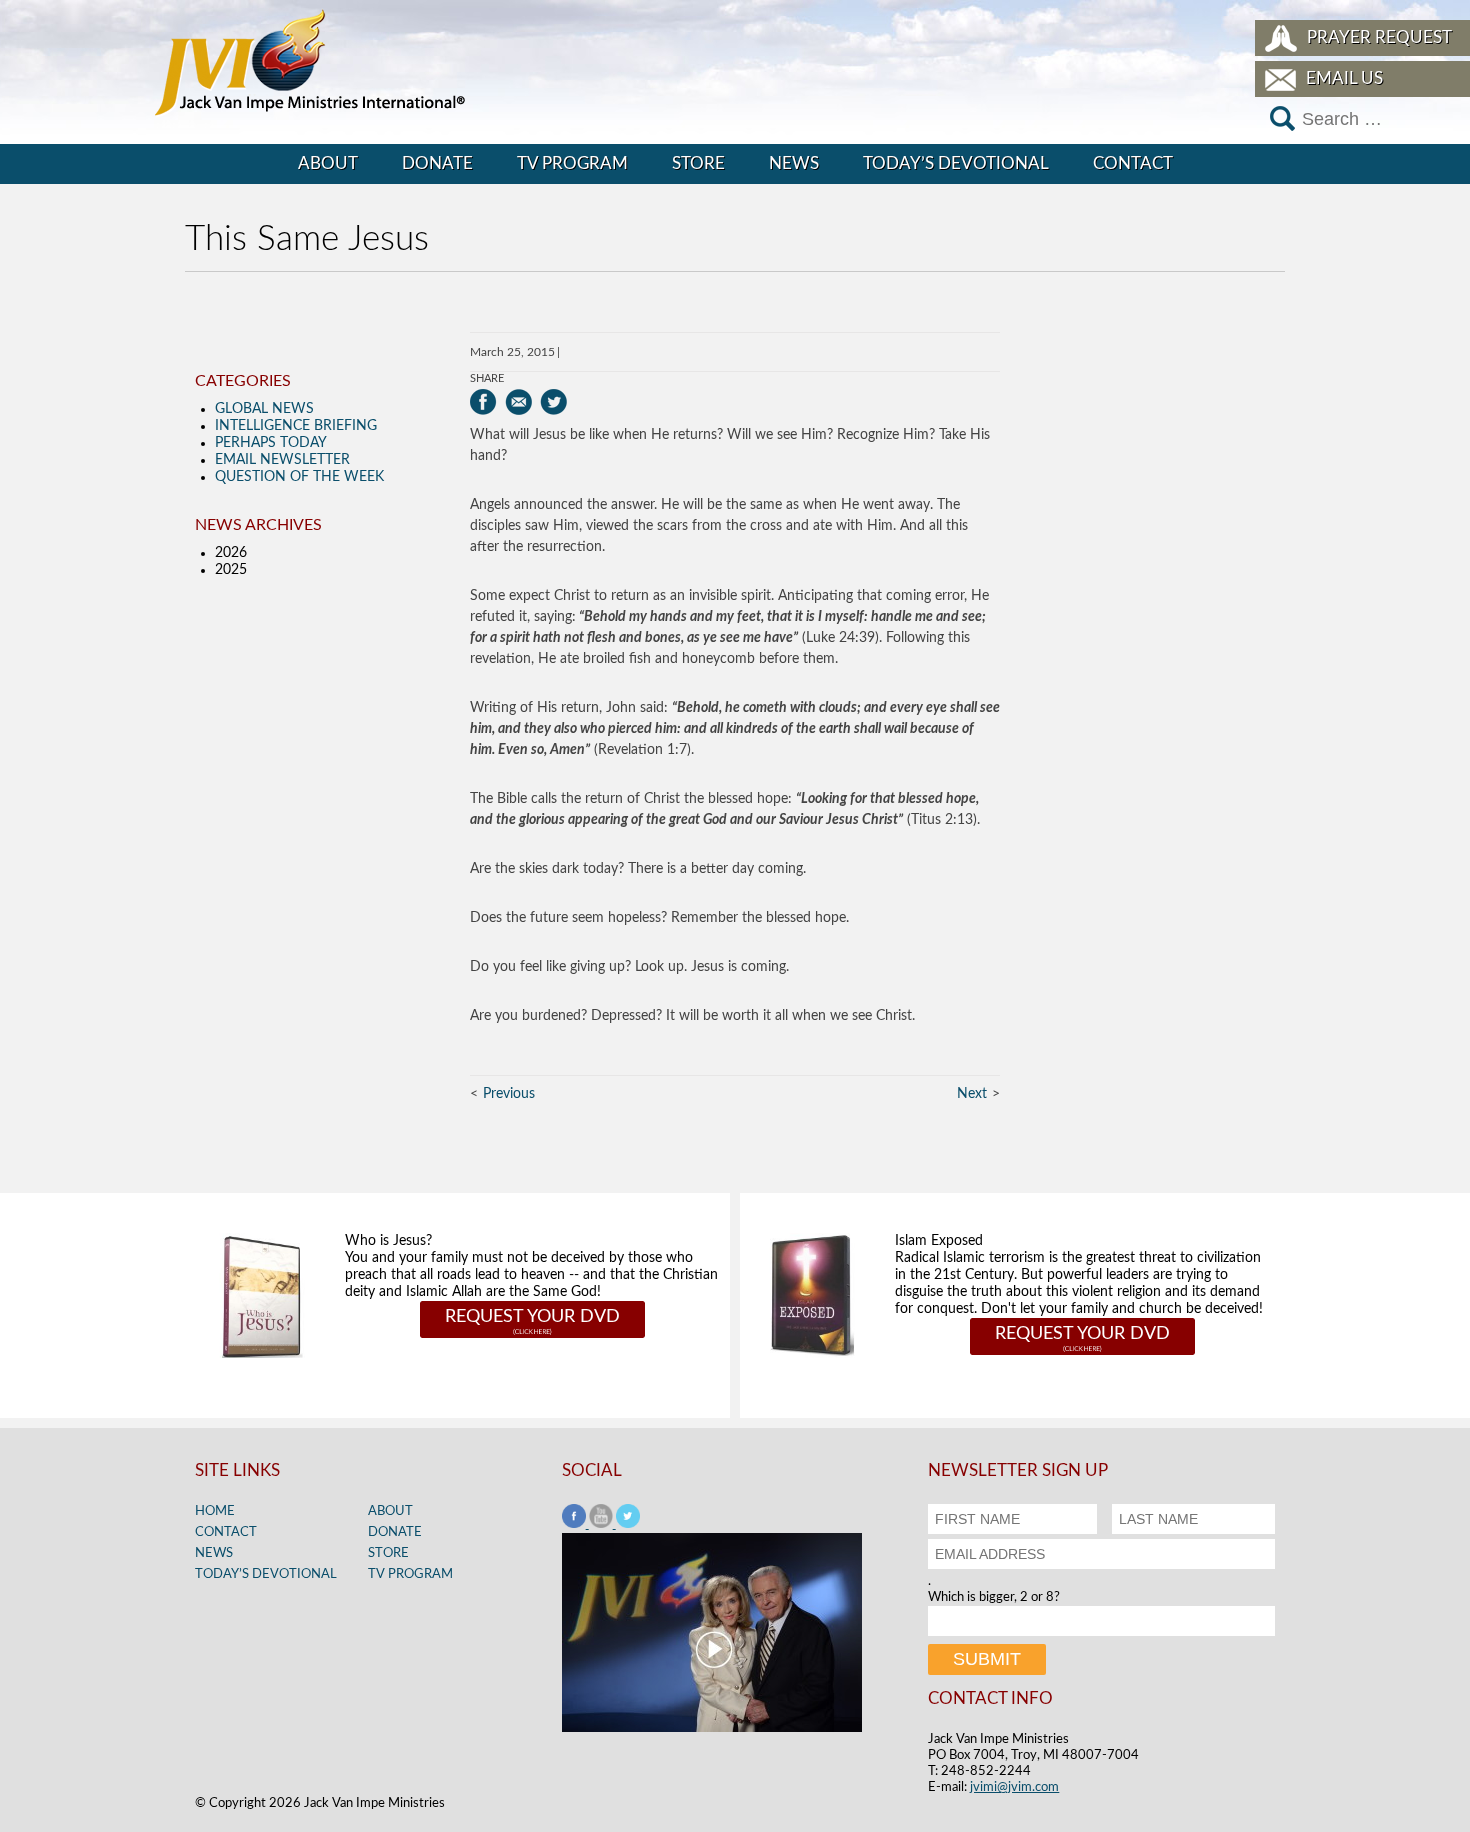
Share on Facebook (483, 402)
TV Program (572, 163)
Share (487, 378)
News (794, 163)
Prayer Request (1379, 37)
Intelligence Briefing (296, 426)
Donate (437, 163)
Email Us (1344, 78)
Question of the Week (299, 477)
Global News (264, 409)
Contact (1133, 163)
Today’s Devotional (956, 163)
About (328, 163)
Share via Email (518, 402)
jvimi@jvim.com (1014, 1787)
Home (215, 1511)
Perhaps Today (271, 443)
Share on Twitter (553, 402)
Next (972, 1094)
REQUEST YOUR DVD (532, 1317)
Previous (509, 1094)
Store (698, 163)
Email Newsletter (282, 460)
